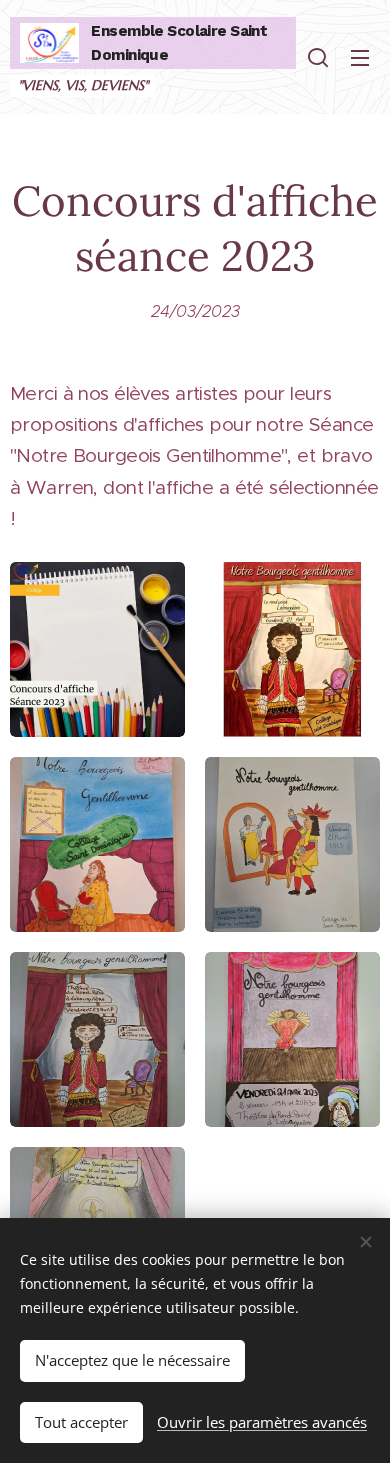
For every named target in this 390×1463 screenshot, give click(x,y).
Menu (360, 57)
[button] (318, 57)
